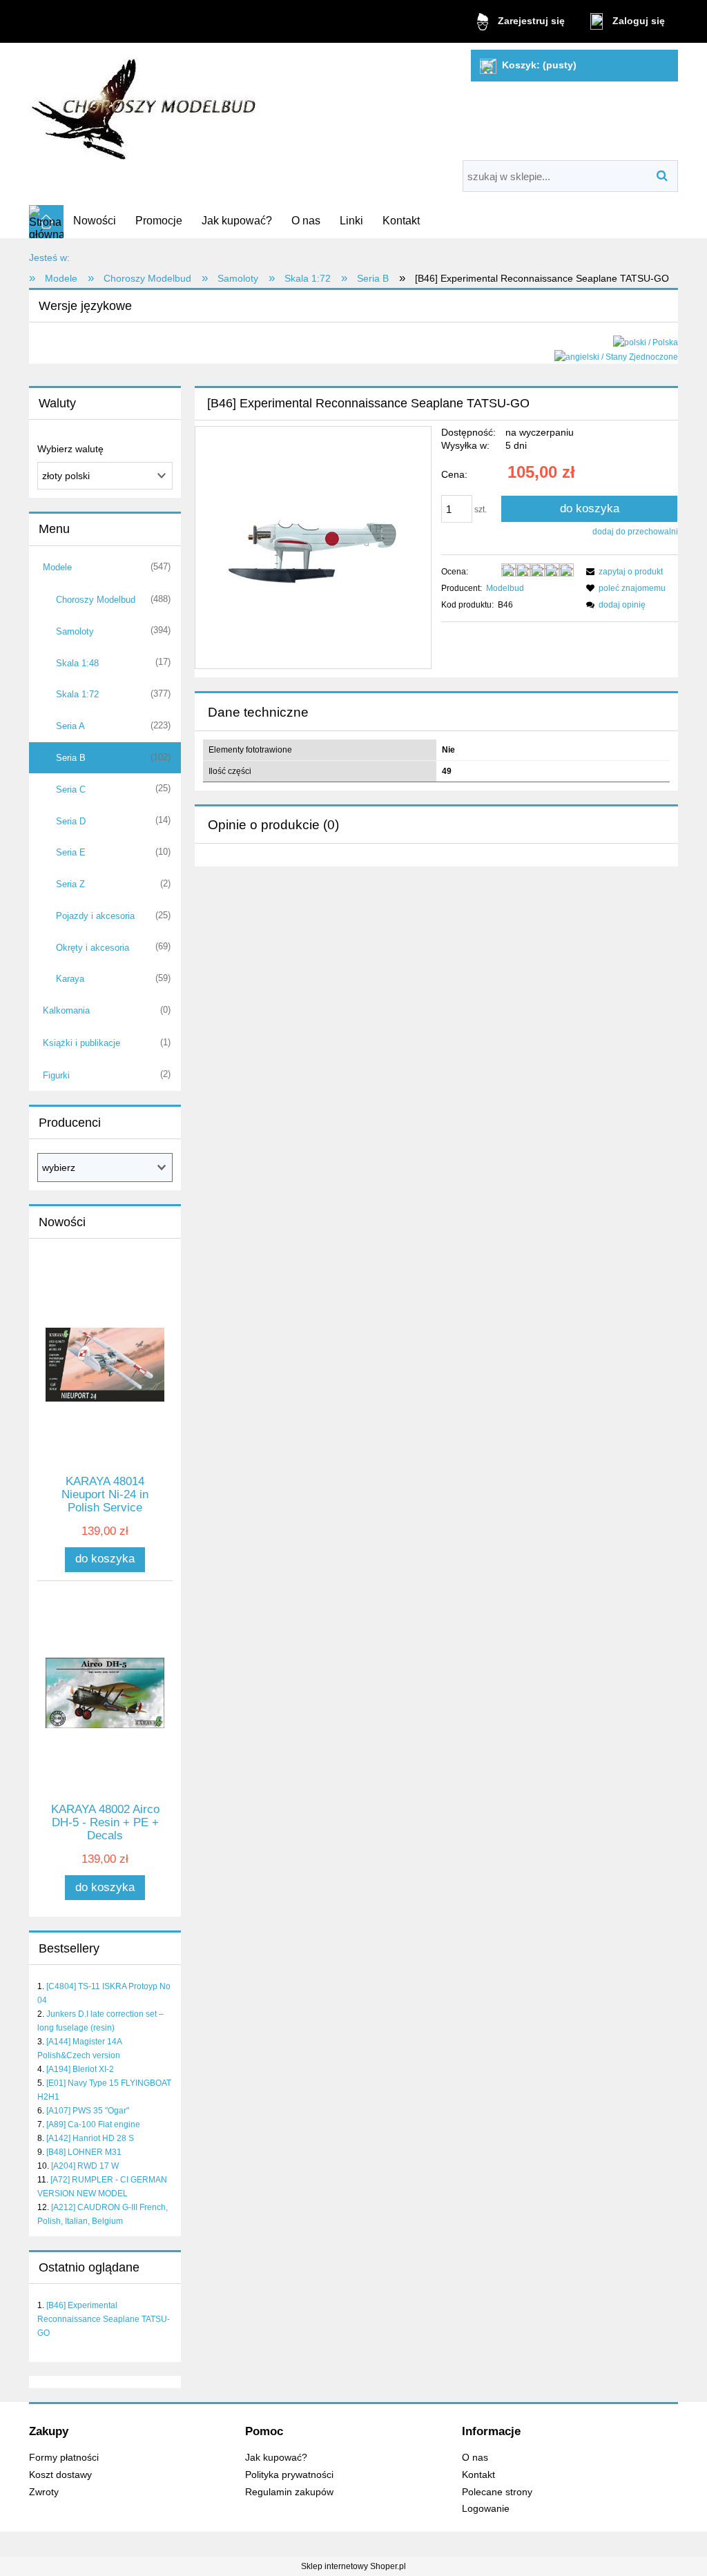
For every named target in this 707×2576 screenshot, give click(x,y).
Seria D (71, 821)
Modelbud (505, 588)
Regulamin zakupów (289, 2492)
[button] (622, 572)
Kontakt (478, 2475)
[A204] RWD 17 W (85, 2166)
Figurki (56, 1075)
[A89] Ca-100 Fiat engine (93, 2124)
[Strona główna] (145, 104)
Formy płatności (64, 2458)
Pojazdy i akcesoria (95, 916)
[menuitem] (95, 221)
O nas (475, 2458)
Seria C (71, 790)
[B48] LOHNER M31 (84, 2152)
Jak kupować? (276, 2458)
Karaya (70, 979)
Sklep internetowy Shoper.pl (353, 2566)
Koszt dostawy (60, 2475)
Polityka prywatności (289, 2475)
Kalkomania (66, 1010)
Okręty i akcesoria (93, 948)
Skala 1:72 (77, 694)
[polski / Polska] (646, 342)
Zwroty (44, 2492)
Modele (57, 567)
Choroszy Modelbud (96, 600)
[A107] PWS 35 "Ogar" (88, 2111)
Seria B (71, 758)
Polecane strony (497, 2492)
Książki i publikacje (81, 1043)
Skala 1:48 (77, 663)
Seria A (70, 726)
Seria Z (70, 884)
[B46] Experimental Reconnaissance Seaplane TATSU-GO (104, 2319)
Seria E (71, 852)
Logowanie (486, 2509)
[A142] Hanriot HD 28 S (90, 2138)
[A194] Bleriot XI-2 (80, 2069)
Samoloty (75, 631)
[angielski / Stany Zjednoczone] (616, 356)
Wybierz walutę (70, 449)
